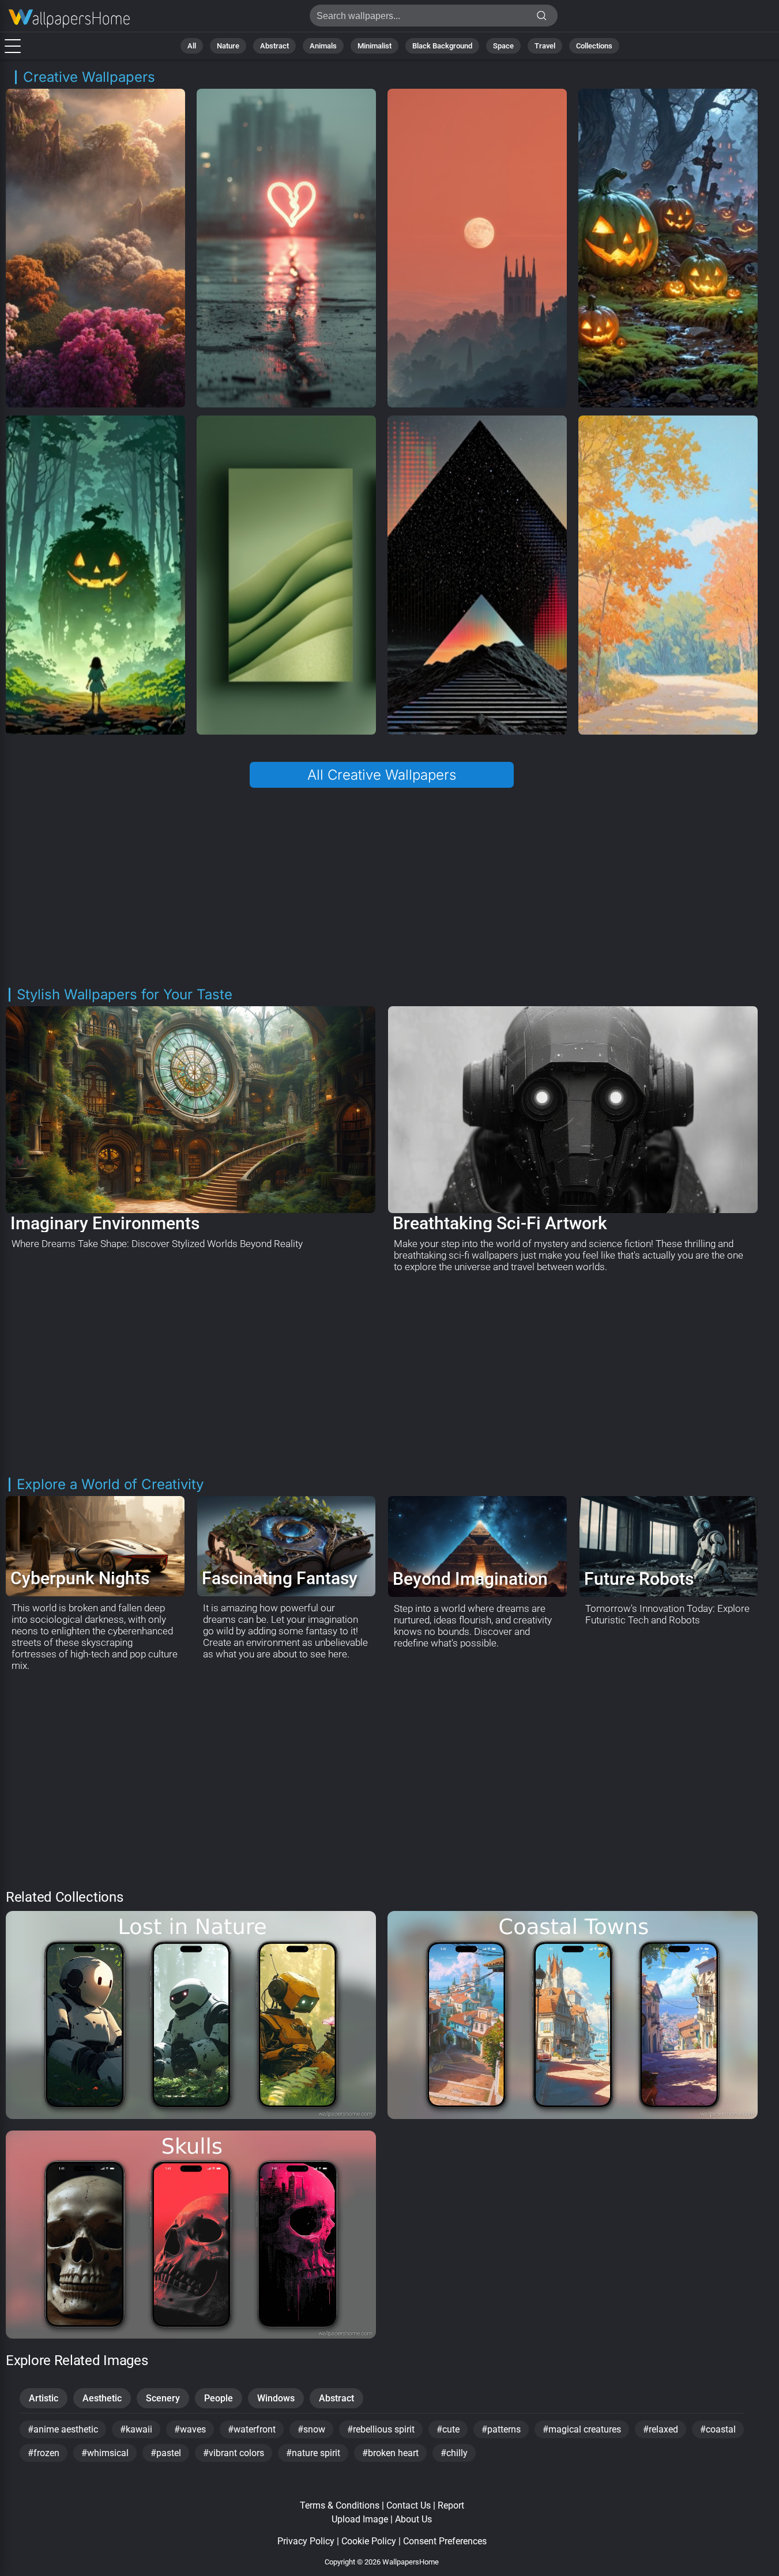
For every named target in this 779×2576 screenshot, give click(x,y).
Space (503, 46)
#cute (448, 2429)
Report (451, 2505)
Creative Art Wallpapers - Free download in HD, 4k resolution (69, 19)
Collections (594, 46)
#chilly (454, 2453)
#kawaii (136, 2429)
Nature (228, 46)
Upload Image (360, 2519)
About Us (413, 2519)
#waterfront (252, 2429)
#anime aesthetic (63, 2429)
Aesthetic (102, 2398)
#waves (190, 2429)
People (219, 2398)
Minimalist (375, 46)
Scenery (163, 2398)
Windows (276, 2398)
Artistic (44, 2398)
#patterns (501, 2429)
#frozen (44, 2453)
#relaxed (661, 2429)
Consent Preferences (445, 2541)
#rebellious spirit (381, 2429)
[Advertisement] (382, 887)
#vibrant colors (234, 2453)
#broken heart (390, 2453)
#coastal (718, 2429)
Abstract (274, 46)
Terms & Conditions (340, 2505)
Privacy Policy (306, 2541)
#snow (311, 2429)
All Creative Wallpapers (382, 775)
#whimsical (105, 2453)
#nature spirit (313, 2453)
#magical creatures (582, 2429)
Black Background (442, 46)
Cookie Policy (369, 2541)
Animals (323, 46)
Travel (545, 46)
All (192, 46)
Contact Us (409, 2505)
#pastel (166, 2453)
